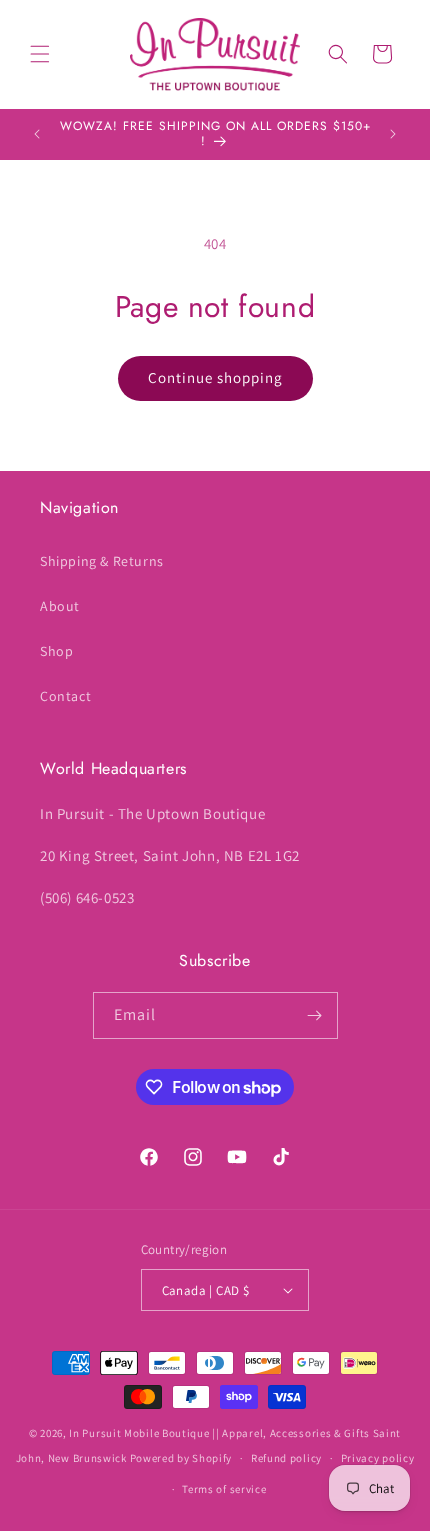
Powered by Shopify (181, 1458)
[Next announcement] (393, 134)
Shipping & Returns (102, 561)
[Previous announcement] (37, 134)
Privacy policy (378, 1458)
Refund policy (286, 1458)
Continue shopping (215, 377)
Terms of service (224, 1489)
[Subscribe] (315, 1015)
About (60, 606)
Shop (56, 651)
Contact (65, 696)
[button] (40, 54)
